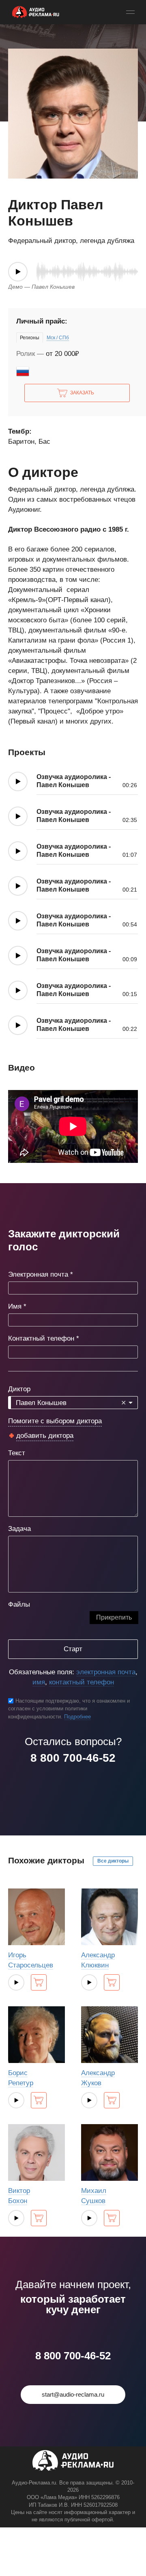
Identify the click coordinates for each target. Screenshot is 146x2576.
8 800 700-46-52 (73, 1758)
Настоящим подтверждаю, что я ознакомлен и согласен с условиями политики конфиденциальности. (69, 1709)
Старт (73, 1649)
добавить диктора (45, 1436)
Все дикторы (113, 1861)
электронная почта (106, 1672)
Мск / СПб (58, 338)
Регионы (30, 338)
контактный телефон (82, 1682)
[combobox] (73, 1403)
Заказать (82, 393)
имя (39, 1682)
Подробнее (77, 1717)
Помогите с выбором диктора (55, 1421)
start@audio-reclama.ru (73, 2394)
